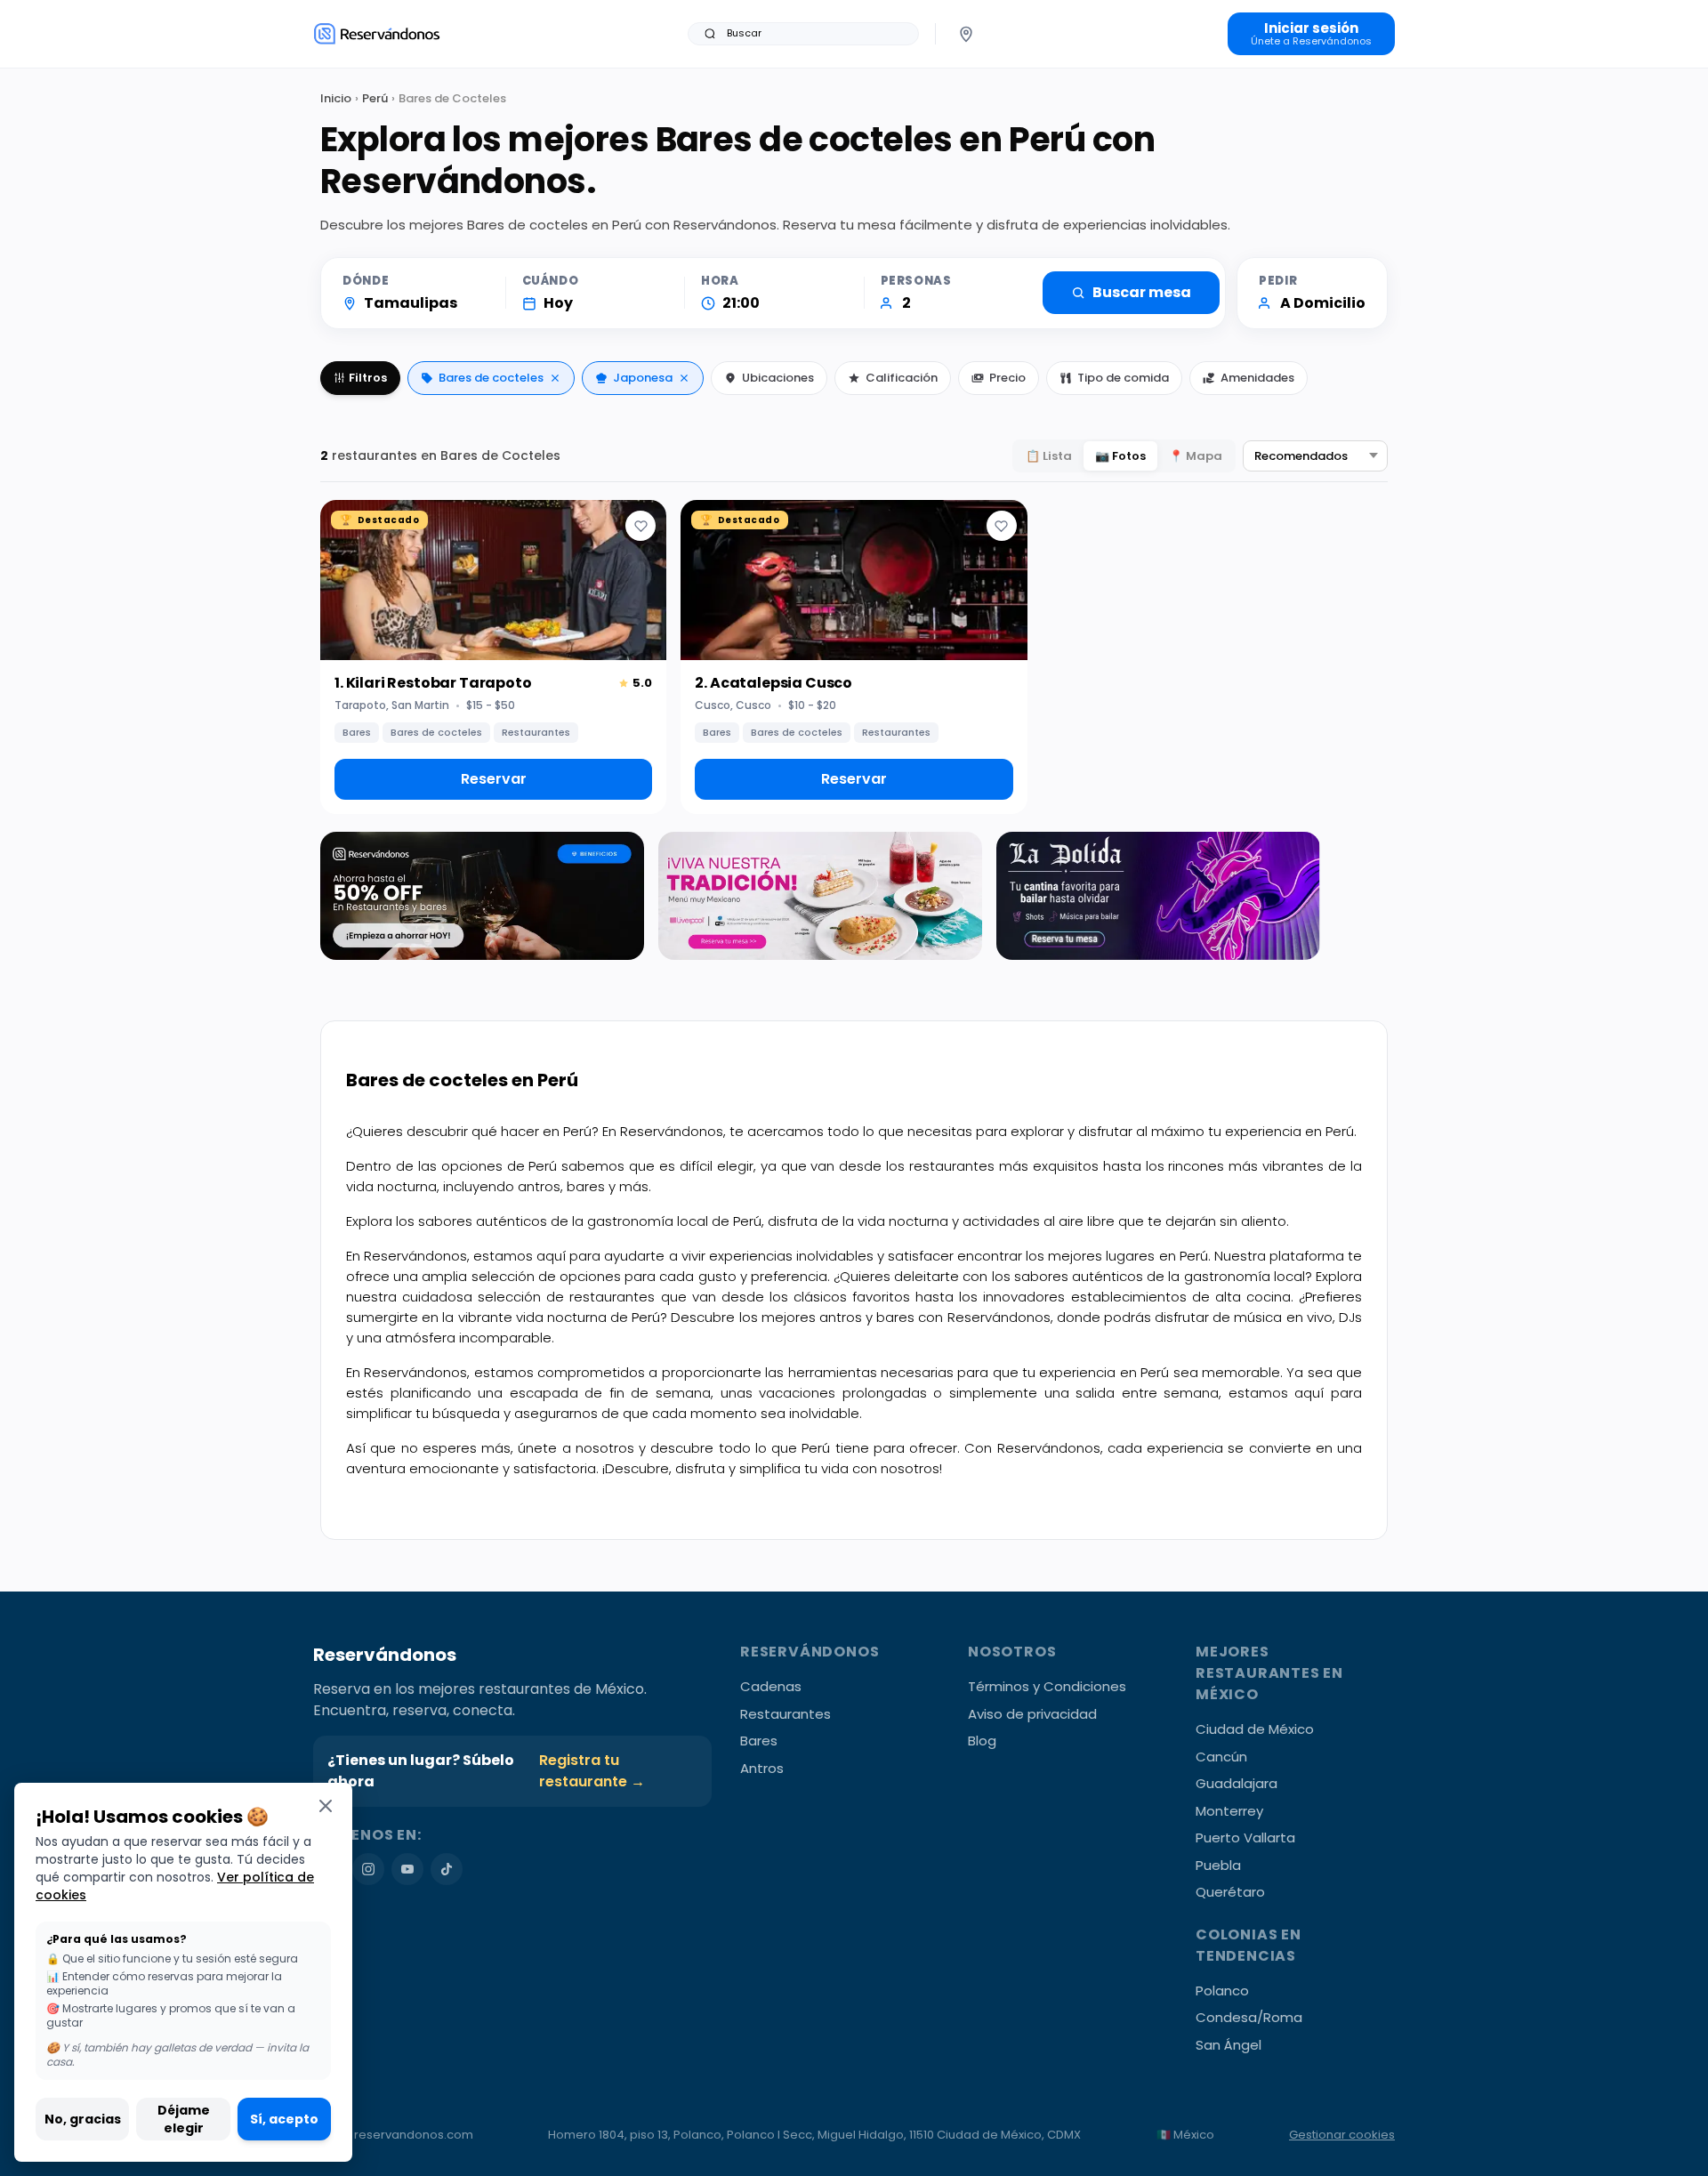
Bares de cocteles (491, 378)
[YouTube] (407, 1869)
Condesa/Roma (1249, 2017)
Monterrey (1229, 1811)
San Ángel (1229, 2045)
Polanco (1222, 1991)
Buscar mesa (1142, 292)
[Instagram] (368, 1869)
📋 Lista (1049, 456)
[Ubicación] (966, 34)
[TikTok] (447, 1869)
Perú (375, 98)
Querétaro (1230, 1892)
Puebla (1218, 1865)
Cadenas (771, 1686)
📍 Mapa (1196, 456)
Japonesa (643, 378)
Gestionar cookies (1342, 2135)
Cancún (1221, 1757)
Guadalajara (1237, 1783)
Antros (762, 1768)
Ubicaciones (778, 378)
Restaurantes (786, 1714)
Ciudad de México (1255, 1729)
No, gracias (83, 2119)
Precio (1007, 378)
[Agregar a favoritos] (640, 526)
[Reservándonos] (377, 33)
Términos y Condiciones (1047, 1686)
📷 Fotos (1120, 456)
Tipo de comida (1123, 378)
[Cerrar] (326, 1805)
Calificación (902, 378)
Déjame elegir (184, 2119)
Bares (759, 1741)
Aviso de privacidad (1032, 1714)
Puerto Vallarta (1245, 1838)
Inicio (336, 98)
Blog (982, 1741)
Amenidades (1257, 378)
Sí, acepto (284, 2119)
